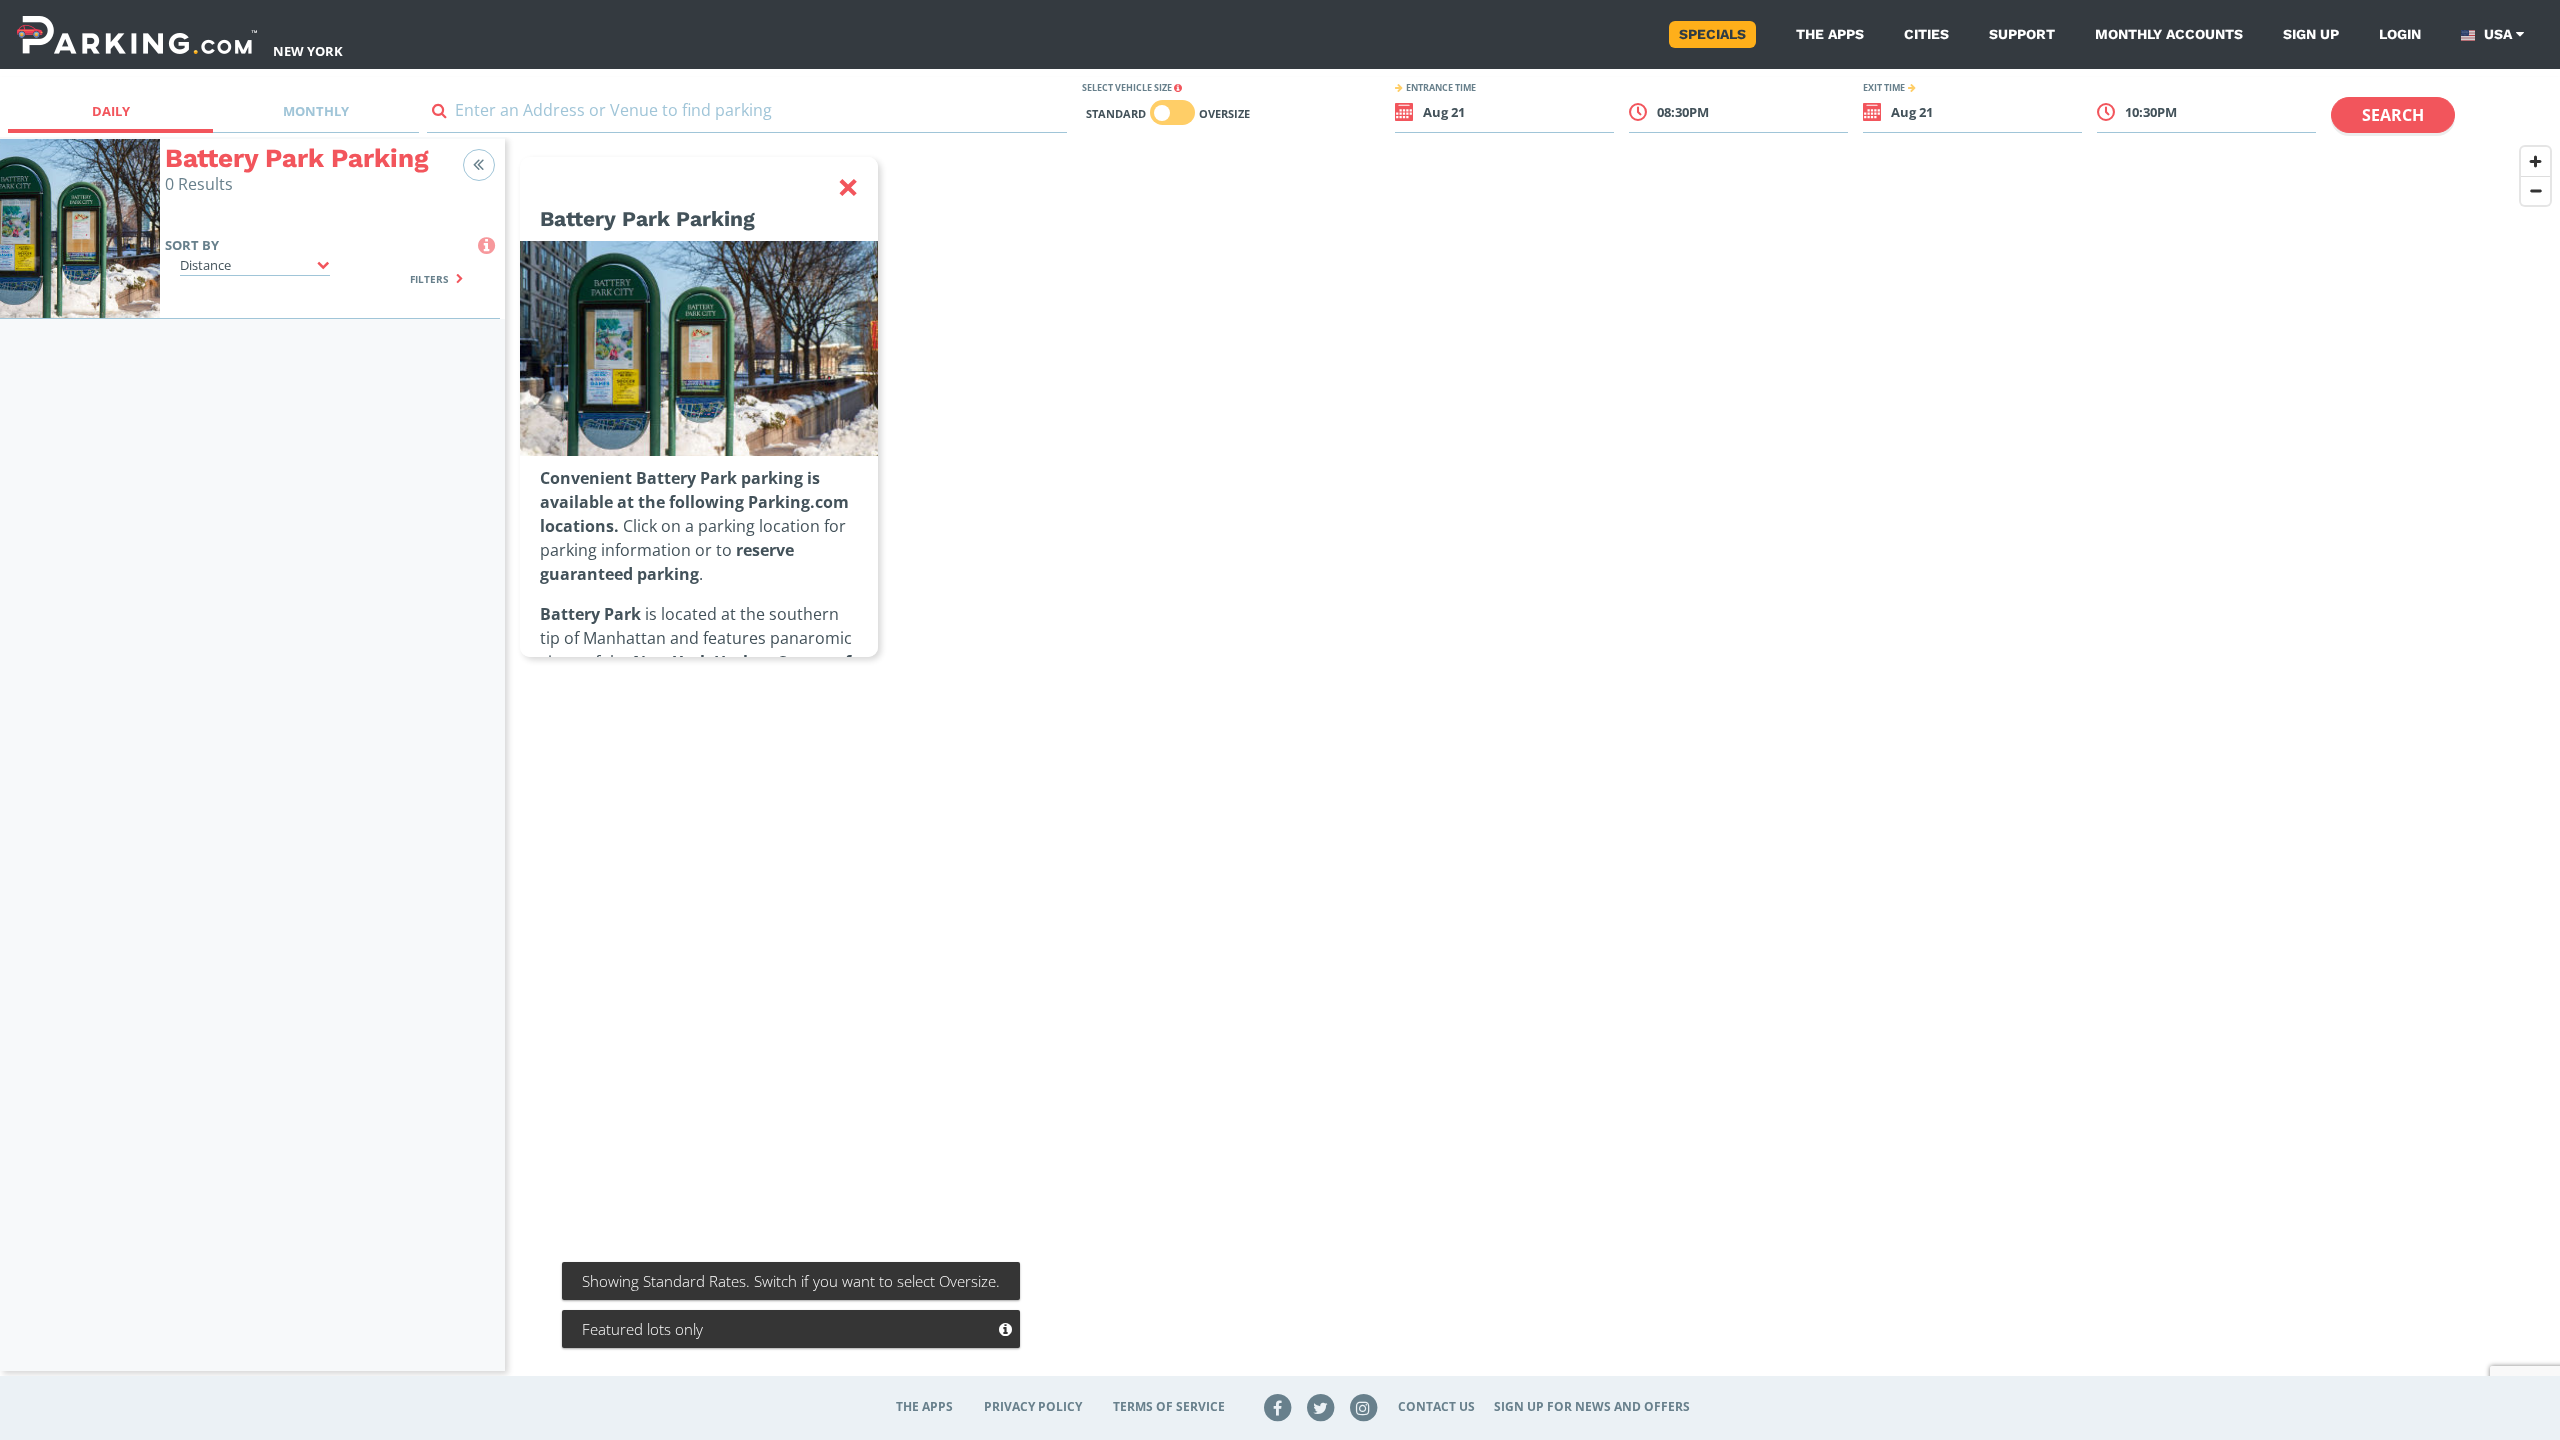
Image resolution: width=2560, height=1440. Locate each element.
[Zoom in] (2535, 161)
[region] (1532, 767)
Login (2400, 34)
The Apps (1830, 34)
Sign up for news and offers (1592, 1406)
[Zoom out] (2535, 190)
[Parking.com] (137, 34)
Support (2022, 34)
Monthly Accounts (2169, 34)
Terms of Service (1169, 1406)
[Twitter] (1321, 1406)
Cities (1926, 34)
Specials (1712, 34)
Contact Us (1436, 1406)
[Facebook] (1278, 1406)
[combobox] (747, 114)
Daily (111, 111)
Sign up (2311, 34)
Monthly (316, 111)
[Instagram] (1363, 1406)
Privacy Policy (1033, 1406)
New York (308, 51)
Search (2393, 115)
